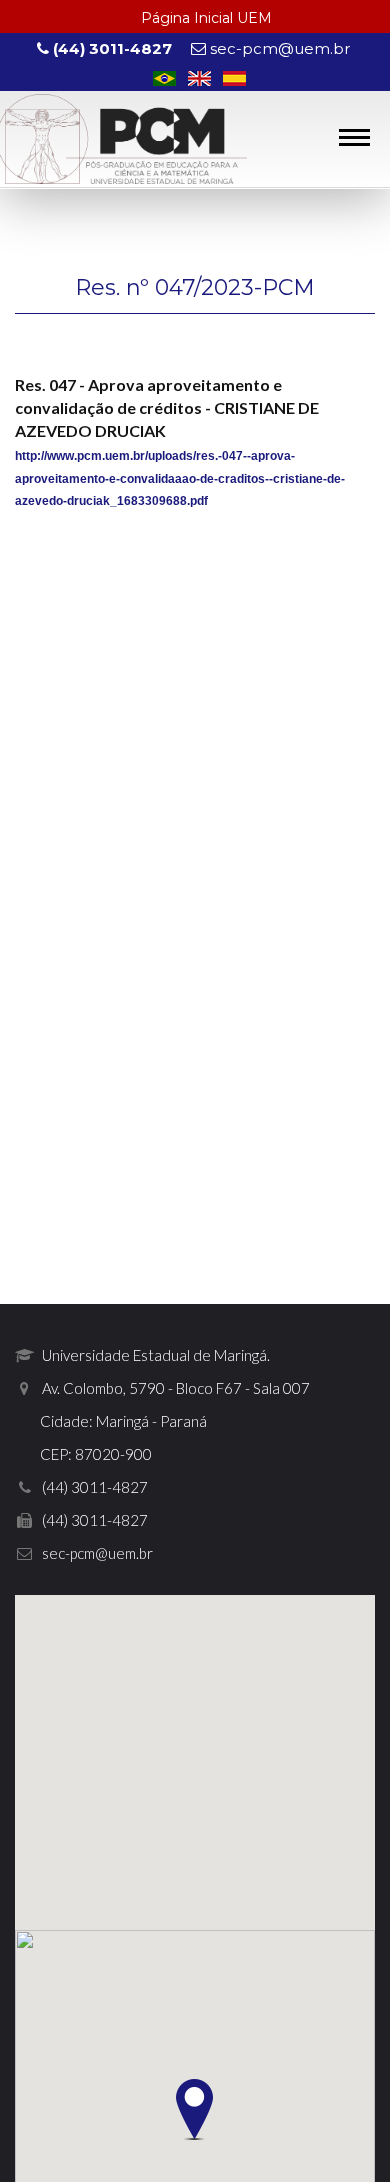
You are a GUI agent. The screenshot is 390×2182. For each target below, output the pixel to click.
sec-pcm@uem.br (278, 48)
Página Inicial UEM (206, 18)
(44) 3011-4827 (110, 48)
